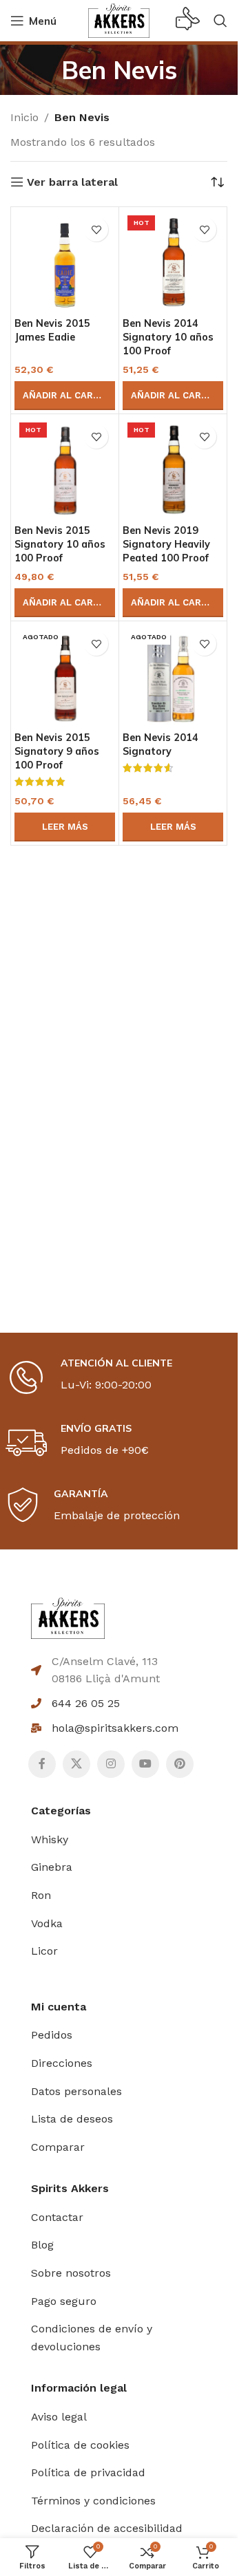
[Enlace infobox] (188, 21)
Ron (41, 1895)
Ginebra (52, 1867)
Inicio (24, 117)
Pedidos (52, 2035)
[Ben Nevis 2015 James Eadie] (65, 261)
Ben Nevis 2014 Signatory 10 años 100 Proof (168, 337)
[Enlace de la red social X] (76, 1764)
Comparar (58, 2147)
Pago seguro (64, 2301)
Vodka (47, 1923)
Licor (44, 1951)
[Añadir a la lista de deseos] (96, 229)
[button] (65, 396)
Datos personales (76, 2091)
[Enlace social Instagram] (111, 1764)
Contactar (57, 2217)
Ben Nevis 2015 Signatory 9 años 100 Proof (57, 751)
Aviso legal (59, 2417)
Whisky (50, 1839)
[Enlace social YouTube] (145, 1764)
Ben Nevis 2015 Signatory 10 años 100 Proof (60, 544)
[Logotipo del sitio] (119, 20)
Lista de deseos (72, 2119)
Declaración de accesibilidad (107, 2528)
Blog (42, 2245)
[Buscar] (220, 21)
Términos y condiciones (93, 2501)
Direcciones (62, 2063)
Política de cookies (80, 2445)
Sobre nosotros (71, 2273)
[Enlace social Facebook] (42, 1764)
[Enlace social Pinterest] (180, 1764)
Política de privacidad (88, 2472)
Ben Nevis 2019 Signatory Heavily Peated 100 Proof (166, 544)
